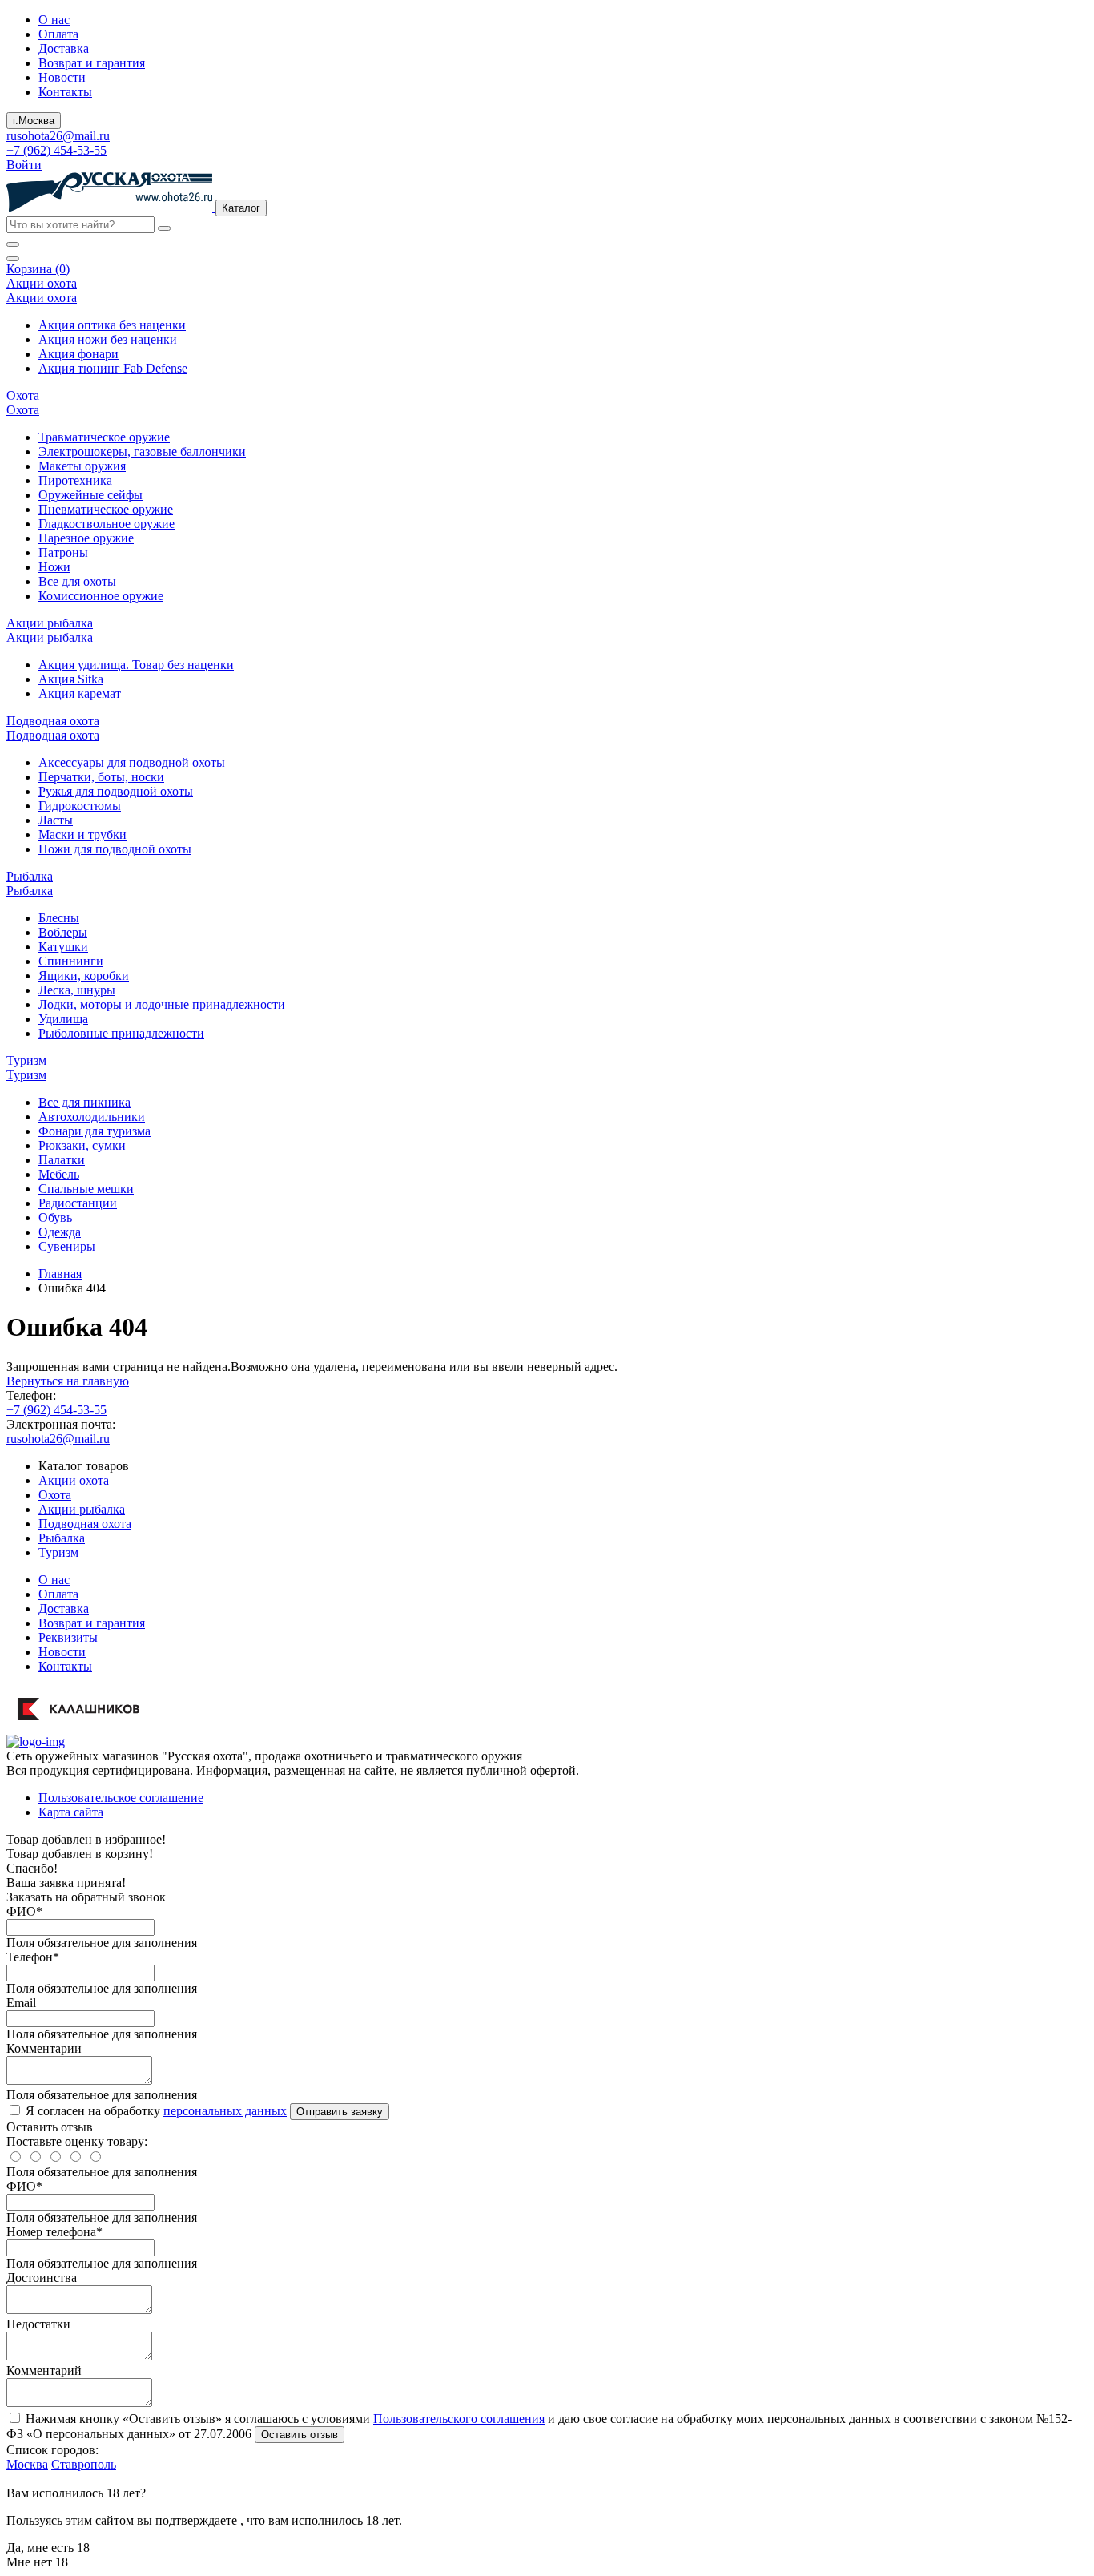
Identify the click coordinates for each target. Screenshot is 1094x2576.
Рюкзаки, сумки (82, 1145)
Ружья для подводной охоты (116, 791)
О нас (54, 20)
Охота (55, 1495)
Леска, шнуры (77, 990)
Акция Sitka (71, 679)
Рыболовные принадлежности (121, 1033)
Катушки (63, 947)
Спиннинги (71, 961)
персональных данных (225, 2111)
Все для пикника (84, 1102)
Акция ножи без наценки (108, 339)
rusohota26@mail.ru (58, 136)
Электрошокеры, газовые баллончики (142, 452)
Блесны (59, 918)
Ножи (54, 567)
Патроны (63, 552)
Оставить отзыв (300, 2435)
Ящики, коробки (84, 976)
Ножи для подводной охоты (115, 849)
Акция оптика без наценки (112, 325)
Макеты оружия (82, 466)
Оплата (58, 34)
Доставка (64, 48)
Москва (27, 2464)
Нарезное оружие (86, 538)
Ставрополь (84, 2464)
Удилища (63, 1019)
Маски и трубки (82, 834)
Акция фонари (78, 354)
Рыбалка (62, 1538)
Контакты (65, 92)
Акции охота (74, 1480)
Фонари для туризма (95, 1131)
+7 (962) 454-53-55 (56, 150)
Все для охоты (77, 581)
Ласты (56, 820)
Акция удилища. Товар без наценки (136, 665)
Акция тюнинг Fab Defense (113, 368)
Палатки (62, 1160)
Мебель (59, 1174)
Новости (62, 77)
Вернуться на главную (68, 1381)
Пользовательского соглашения (459, 2419)
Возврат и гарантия (92, 63)
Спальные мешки (86, 1189)
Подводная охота (85, 1524)
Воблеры (63, 932)
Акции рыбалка (82, 1509)
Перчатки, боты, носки (101, 777)
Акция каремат (80, 693)
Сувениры (67, 1246)
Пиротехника (75, 480)
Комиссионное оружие (101, 596)
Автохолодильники (92, 1117)
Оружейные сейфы (90, 495)
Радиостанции (78, 1203)
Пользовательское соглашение (121, 1798)
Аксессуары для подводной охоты (132, 762)
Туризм (58, 1552)
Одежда (60, 1232)
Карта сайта (71, 1812)
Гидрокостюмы (80, 806)
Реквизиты (68, 1637)
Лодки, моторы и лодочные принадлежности (162, 1004)
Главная (60, 1274)
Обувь (55, 1217)
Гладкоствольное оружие (107, 524)
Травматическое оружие (104, 437)
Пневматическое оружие (106, 509)
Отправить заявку (340, 2112)
